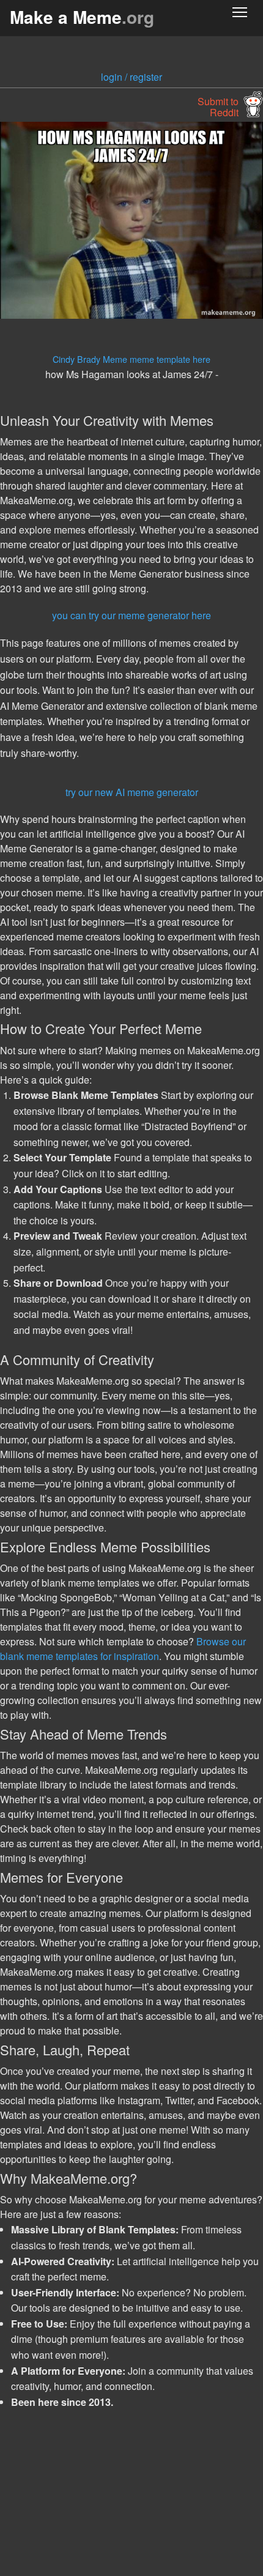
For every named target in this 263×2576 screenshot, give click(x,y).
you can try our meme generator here (131, 615)
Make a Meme (82, 17)
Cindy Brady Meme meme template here (131, 359)
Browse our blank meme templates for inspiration (123, 1649)
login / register (131, 77)
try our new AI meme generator (132, 792)
